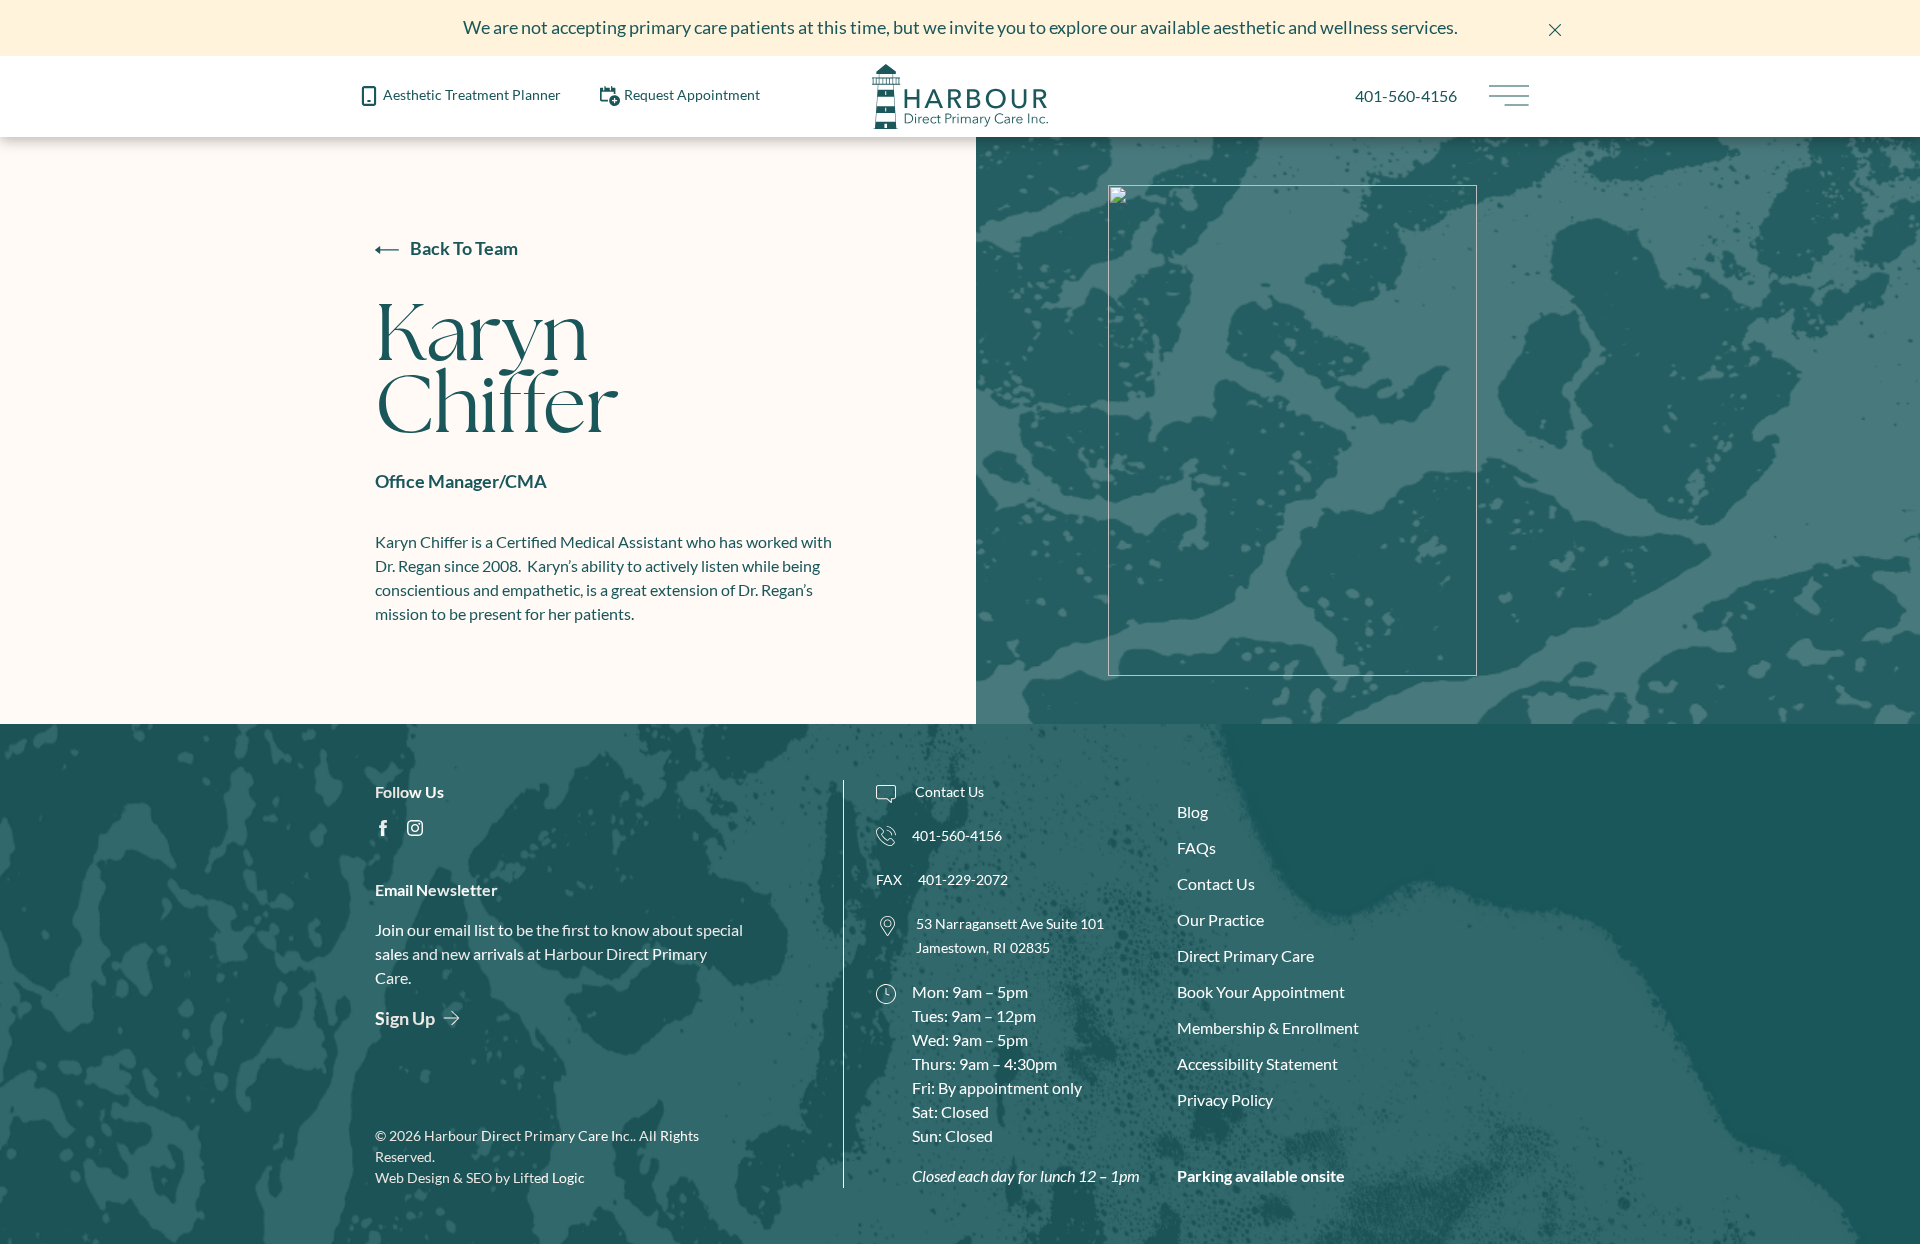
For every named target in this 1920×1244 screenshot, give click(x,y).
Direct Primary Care (1245, 955)
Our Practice (1220, 919)
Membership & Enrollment (1268, 1027)
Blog (1192, 811)
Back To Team (462, 248)
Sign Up (405, 1018)
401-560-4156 (1406, 95)
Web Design (412, 1177)
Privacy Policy (1225, 1099)
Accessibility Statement (1257, 1063)
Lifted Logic (549, 1177)
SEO (479, 1177)
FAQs (1196, 847)
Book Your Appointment (1261, 991)
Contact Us (1216, 883)
